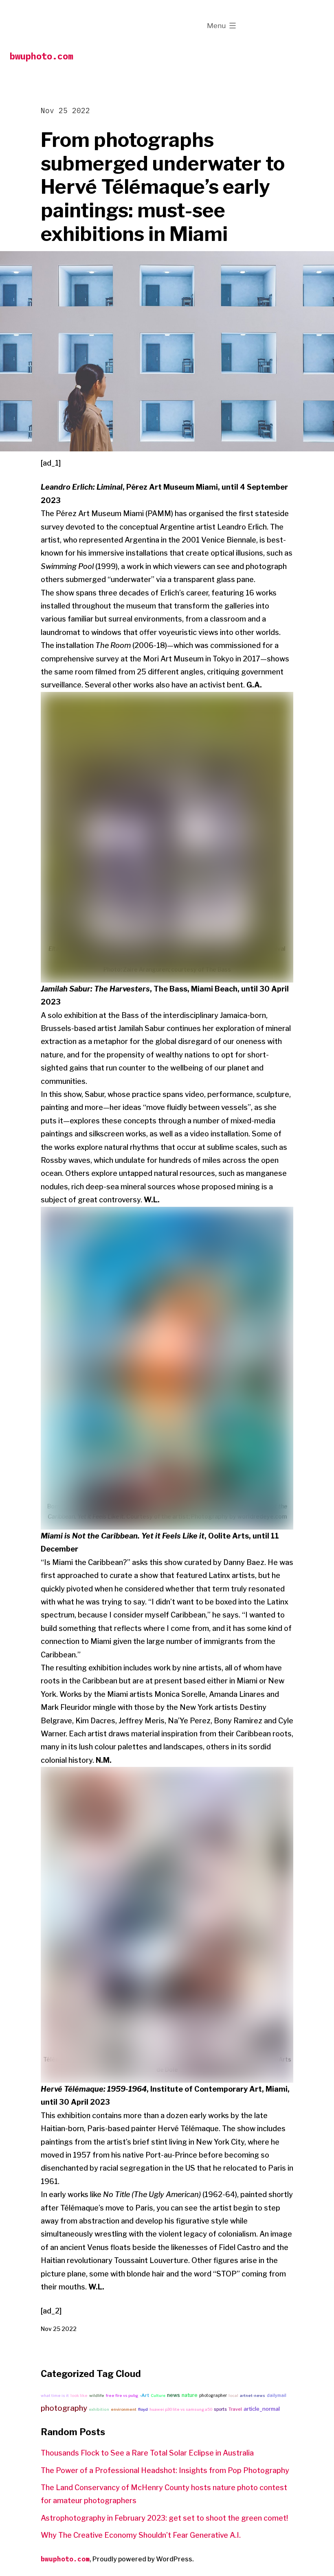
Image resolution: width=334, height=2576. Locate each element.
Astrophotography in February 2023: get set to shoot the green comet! (164, 2518)
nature (190, 2395)
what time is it (55, 2395)
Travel (235, 2409)
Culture (158, 2395)
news (174, 2395)
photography (64, 2408)
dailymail (277, 2395)
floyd (143, 2409)
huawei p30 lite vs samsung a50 (181, 2409)
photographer (213, 2395)
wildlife (97, 2395)
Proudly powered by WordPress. (143, 2559)
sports (220, 2409)
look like (79, 2395)
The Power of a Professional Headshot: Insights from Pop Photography (165, 2470)
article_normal (262, 2409)
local (233, 2395)
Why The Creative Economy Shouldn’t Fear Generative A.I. (141, 2535)
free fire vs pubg (122, 2395)
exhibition (99, 2409)
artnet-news (253, 2395)
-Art (144, 2395)
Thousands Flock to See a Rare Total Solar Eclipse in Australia (147, 2453)
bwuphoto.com (42, 56)
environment (124, 2409)
